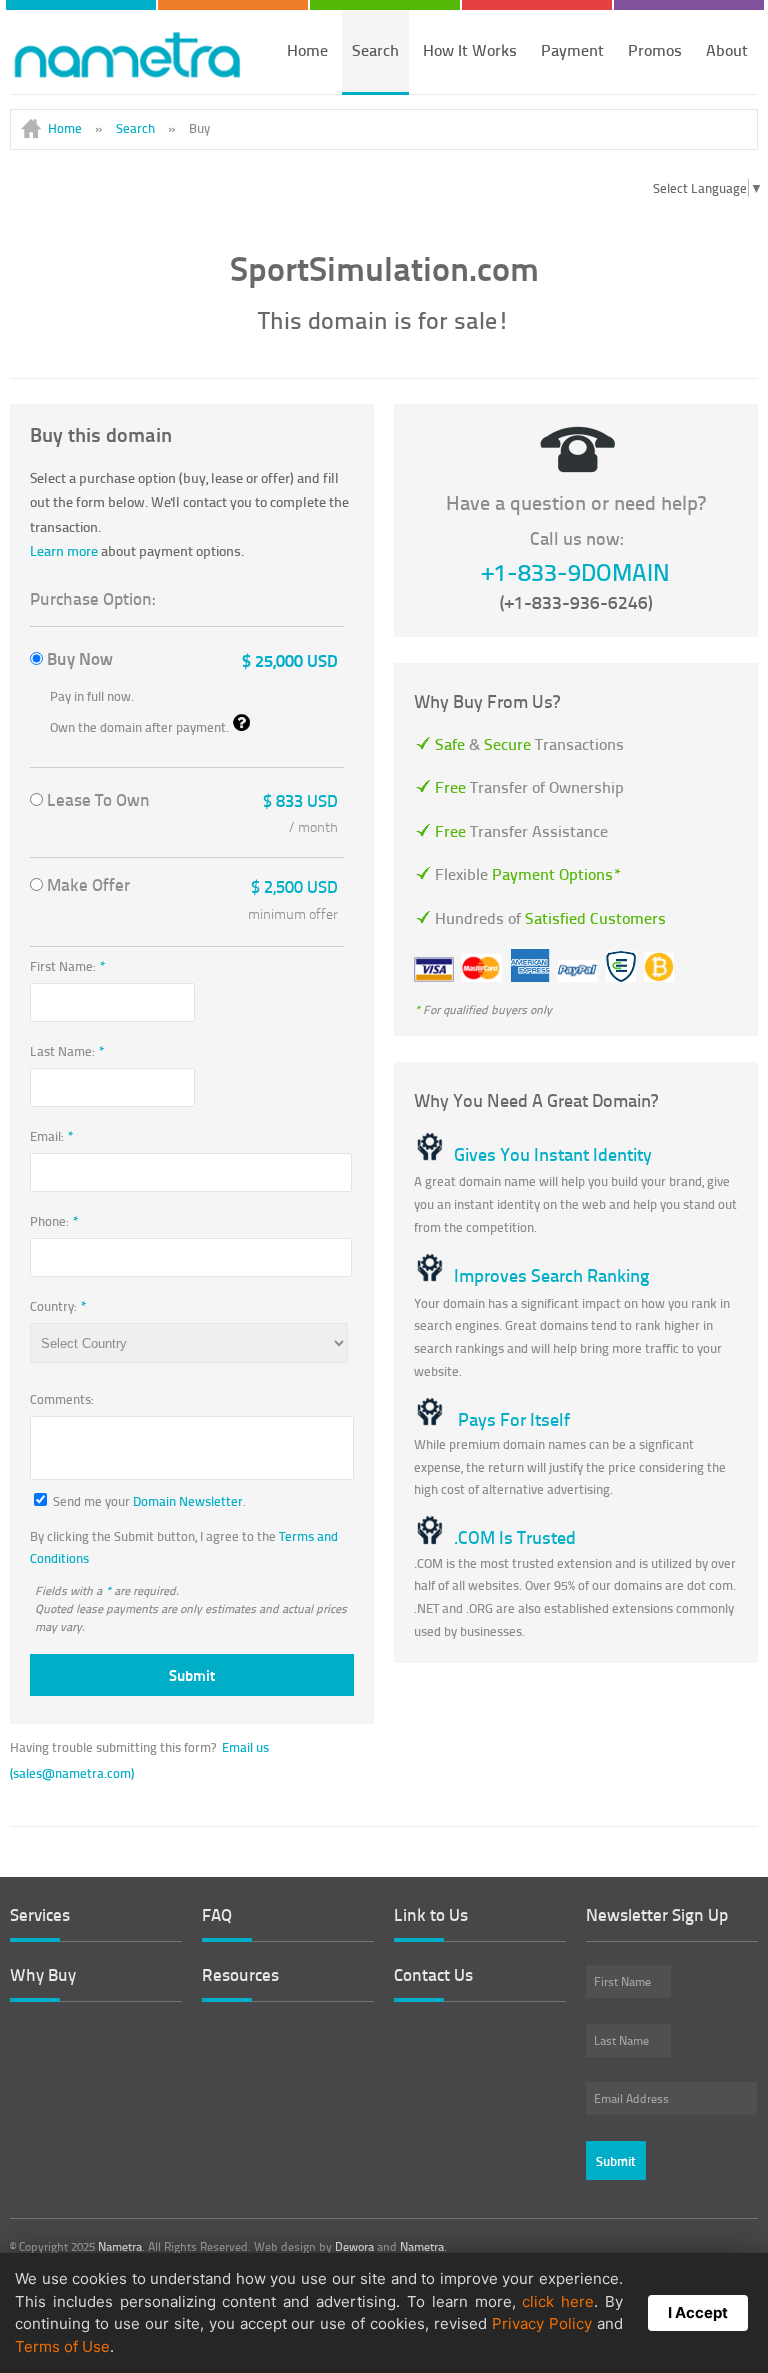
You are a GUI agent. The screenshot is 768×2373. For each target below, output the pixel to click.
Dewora (354, 2246)
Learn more (64, 550)
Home (307, 49)
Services (40, 1914)
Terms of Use (62, 2346)
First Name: (68, 966)
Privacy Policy (542, 2323)
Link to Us (431, 1914)
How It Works (470, 49)
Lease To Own (190, 802)
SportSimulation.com (384, 267)
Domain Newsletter (188, 1501)
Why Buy (43, 1974)
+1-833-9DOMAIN (576, 571)
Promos (655, 49)
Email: (52, 1136)
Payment (572, 49)
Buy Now (190, 659)
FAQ (217, 1914)
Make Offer (190, 890)
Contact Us (433, 1974)
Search (375, 49)
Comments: (62, 1400)
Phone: (54, 1221)
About (727, 49)
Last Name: (67, 1051)
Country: (58, 1306)
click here (558, 2301)
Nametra (120, 2246)
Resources (240, 1974)
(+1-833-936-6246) (576, 602)
